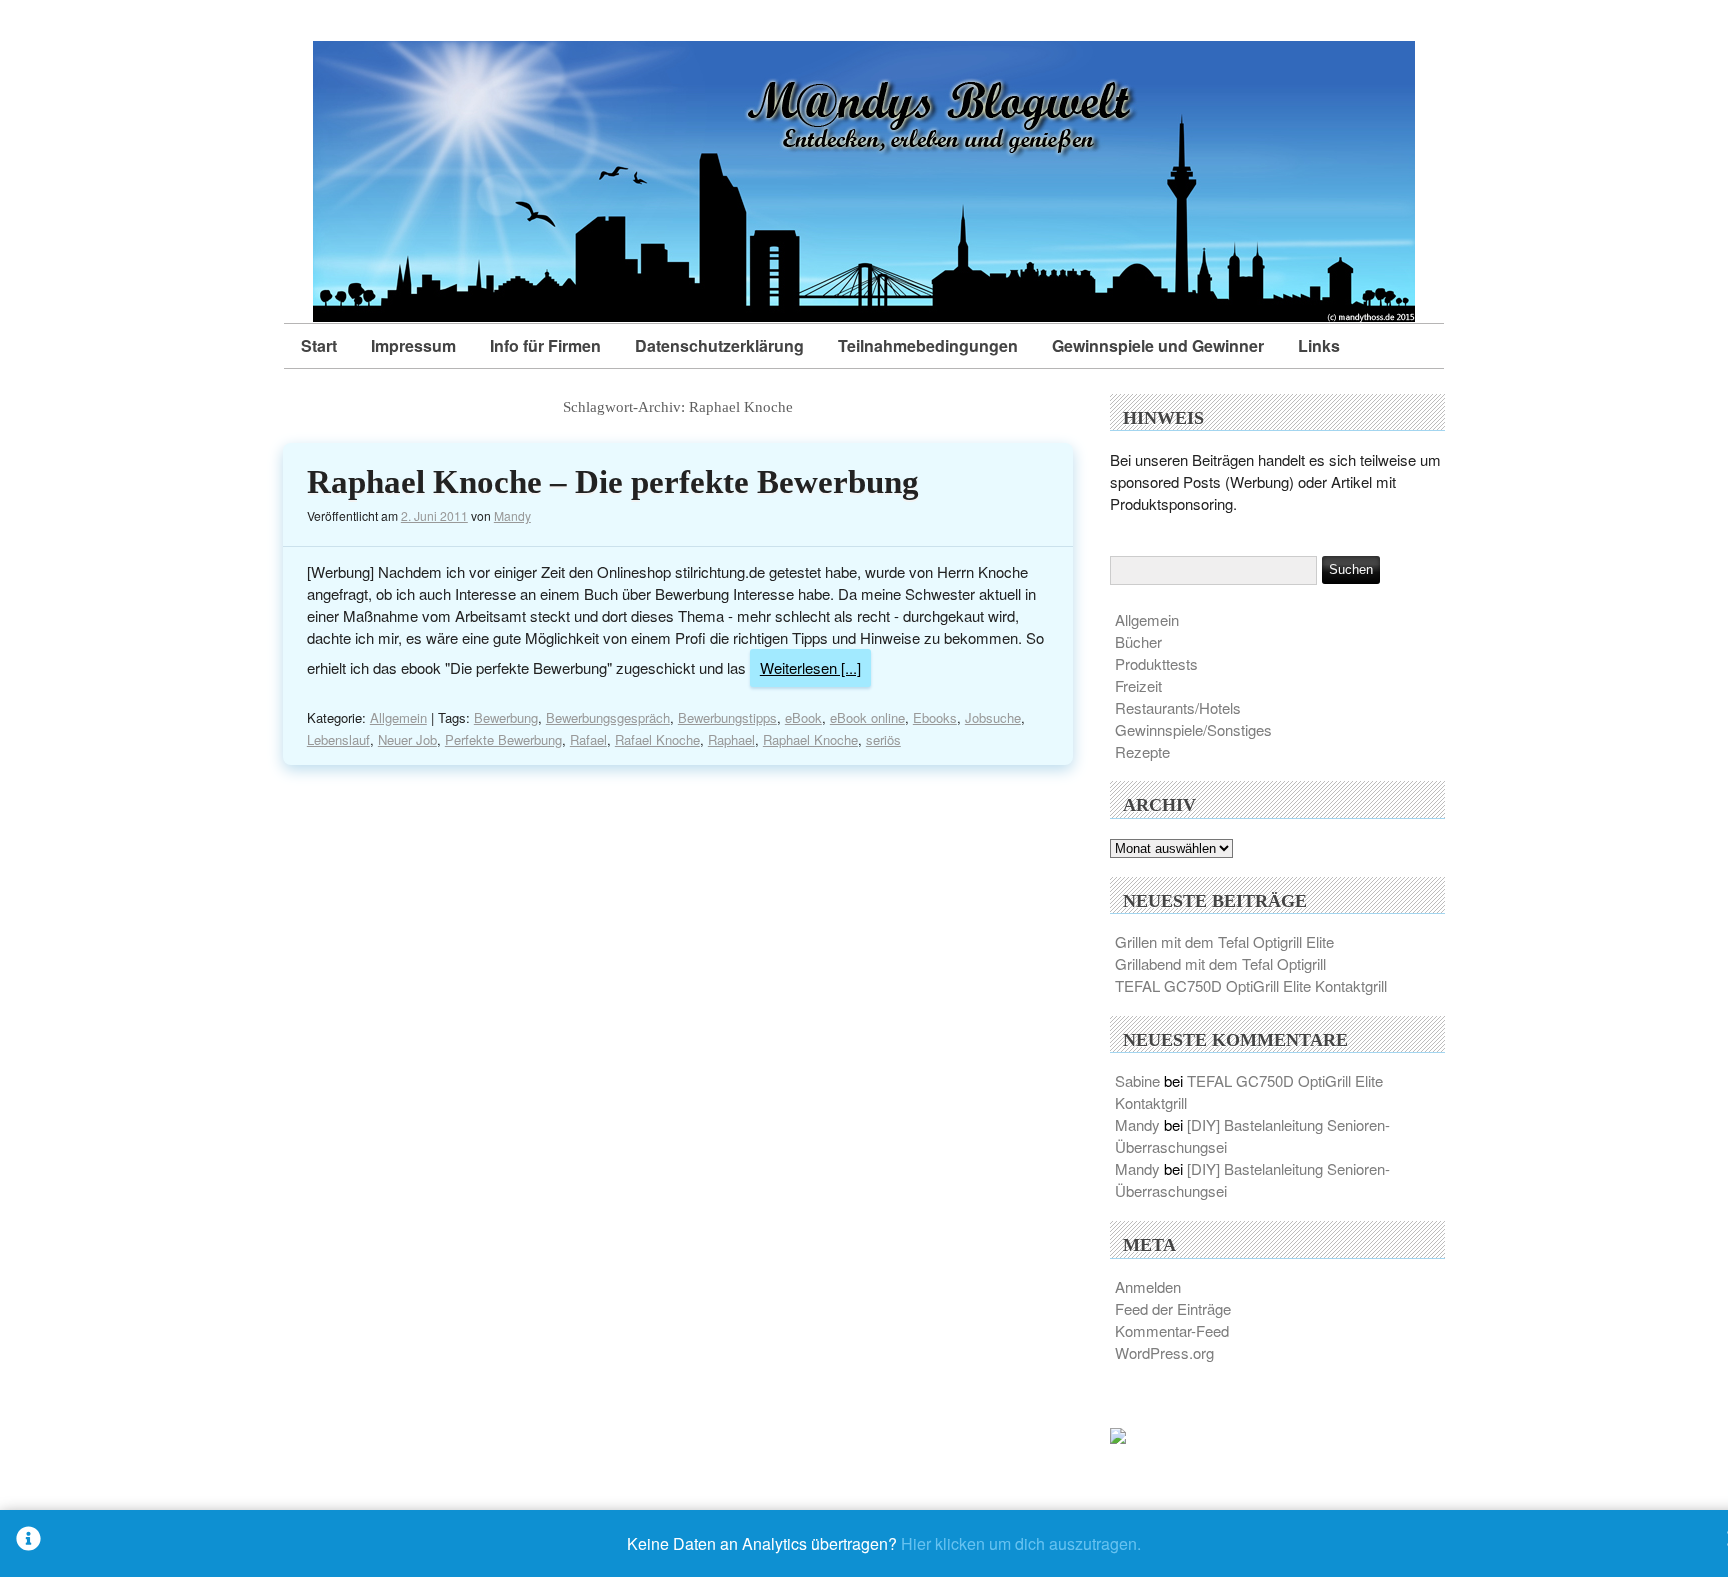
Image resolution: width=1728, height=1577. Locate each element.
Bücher (1138, 641)
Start (319, 345)
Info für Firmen (545, 345)
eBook (803, 717)
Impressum (413, 345)
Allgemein (398, 717)
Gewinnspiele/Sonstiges (1193, 729)
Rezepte (1142, 751)
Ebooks (935, 717)
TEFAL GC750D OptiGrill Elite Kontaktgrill (1251, 985)
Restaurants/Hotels (1178, 707)
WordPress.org (1164, 1352)
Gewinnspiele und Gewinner (1158, 345)
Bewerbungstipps (727, 717)
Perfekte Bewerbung (503, 739)
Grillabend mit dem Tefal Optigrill (1220, 963)
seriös (883, 739)
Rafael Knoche (657, 739)
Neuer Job (407, 739)
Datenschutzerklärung (719, 345)
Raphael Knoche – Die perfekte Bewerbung (613, 482)
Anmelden (1148, 1286)
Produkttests (1156, 663)
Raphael (731, 739)
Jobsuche (993, 717)
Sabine (1137, 1080)
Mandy (512, 515)
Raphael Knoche (810, 739)
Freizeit (1138, 685)
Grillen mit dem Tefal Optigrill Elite (1224, 941)
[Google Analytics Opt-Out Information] (28, 1543)
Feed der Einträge (1173, 1308)
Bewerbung (506, 717)
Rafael (588, 739)
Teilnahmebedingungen (928, 345)
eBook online (867, 717)
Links (1319, 345)
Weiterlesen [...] (810, 667)
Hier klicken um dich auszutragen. (1021, 1543)
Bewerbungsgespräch (608, 717)
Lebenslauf (338, 739)
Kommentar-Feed (1172, 1330)
